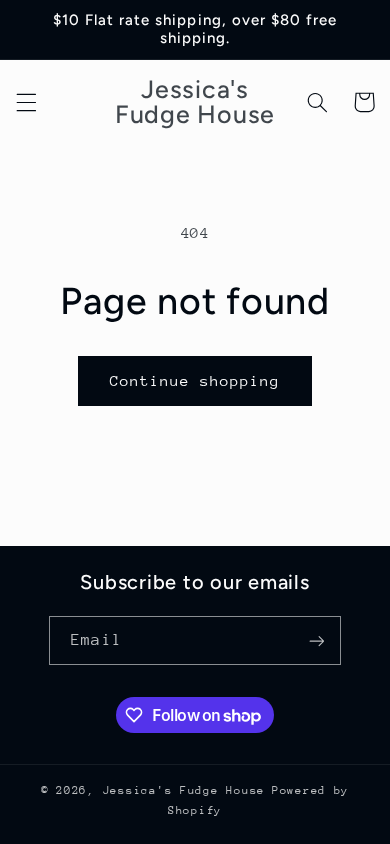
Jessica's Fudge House (184, 790)
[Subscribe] (316, 640)
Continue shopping (195, 380)
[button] (26, 102)
